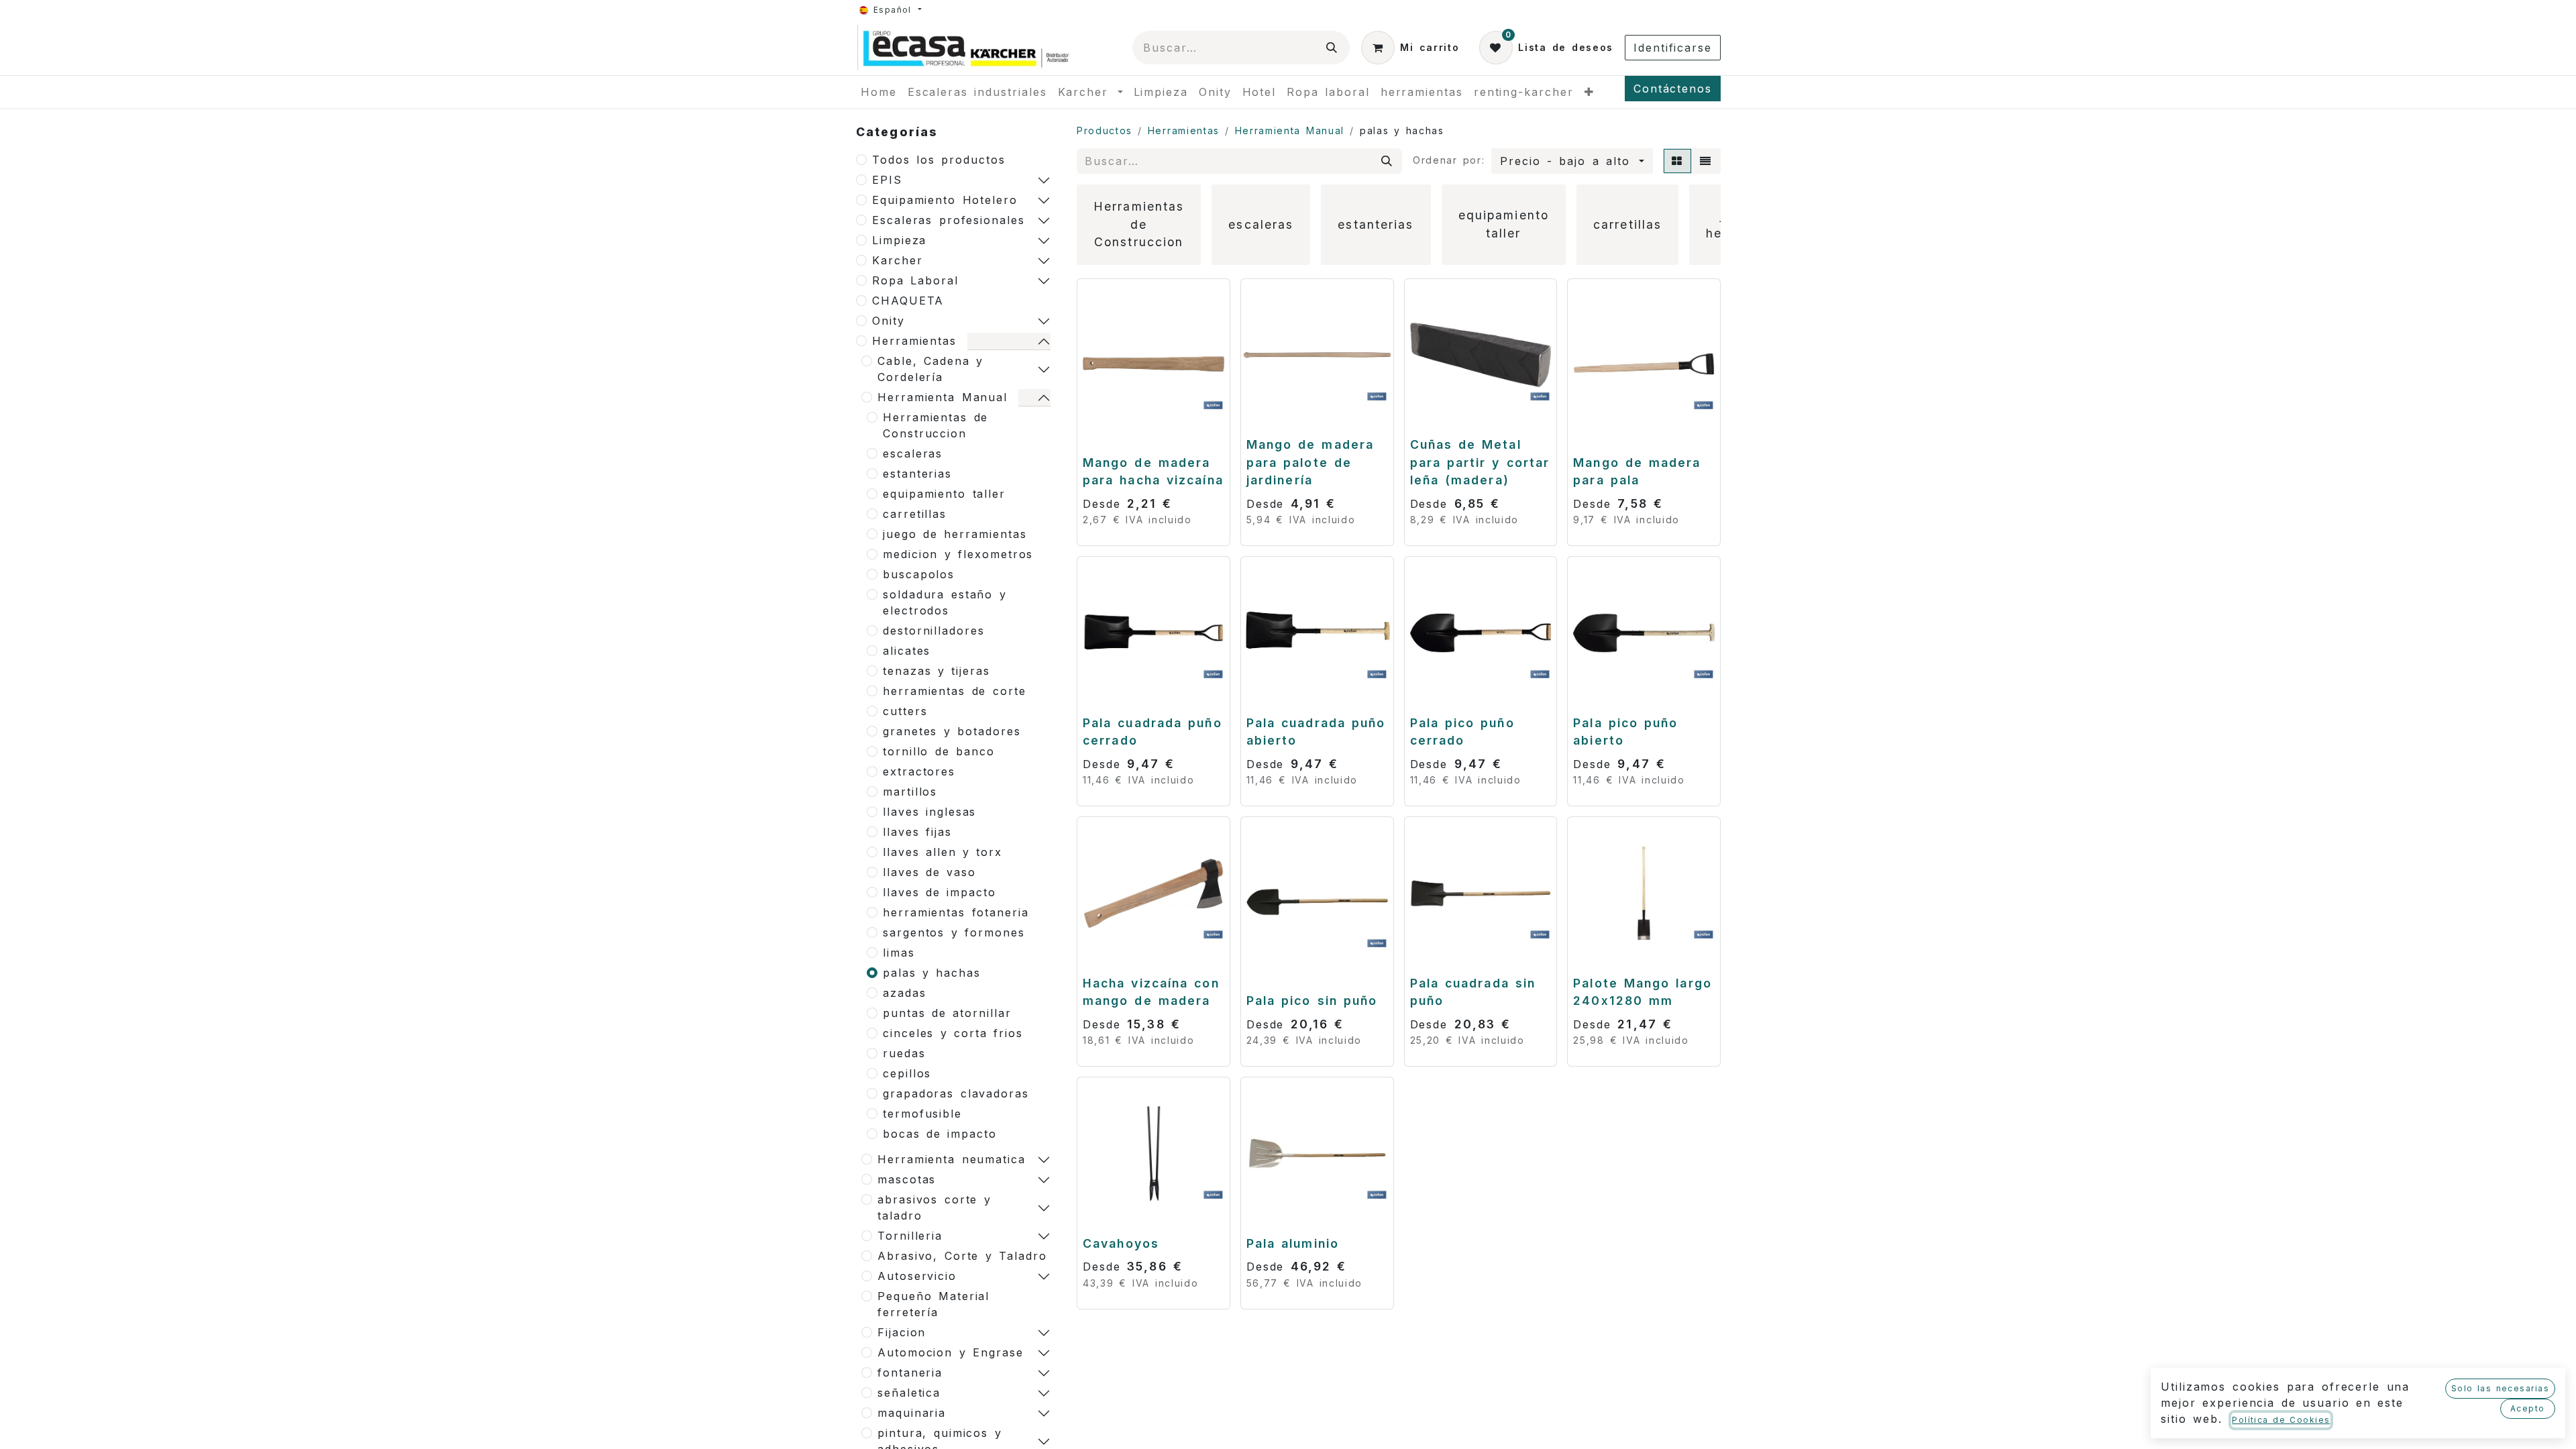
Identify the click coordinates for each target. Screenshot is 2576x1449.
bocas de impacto (940, 1134)
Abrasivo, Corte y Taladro (962, 1256)
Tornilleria (910, 1236)
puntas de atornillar (947, 1013)
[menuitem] (879, 92)
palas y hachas (932, 973)
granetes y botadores (952, 731)
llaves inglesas (929, 812)
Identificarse (1673, 48)
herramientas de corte (954, 691)
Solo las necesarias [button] (2500, 1388)
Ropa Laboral (915, 280)
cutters (905, 711)
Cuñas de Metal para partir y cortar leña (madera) (1480, 462)
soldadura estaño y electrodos (945, 602)
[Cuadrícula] (1677, 161)
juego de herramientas (955, 534)
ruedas (904, 1053)
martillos (910, 792)
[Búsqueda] (1332, 48)
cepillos (907, 1073)
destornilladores (934, 631)
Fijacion (902, 1332)
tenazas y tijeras (936, 671)
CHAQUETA (908, 301)
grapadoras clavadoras (956, 1093)
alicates (907, 651)
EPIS (887, 180)
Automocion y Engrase (951, 1352)
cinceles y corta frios (953, 1033)
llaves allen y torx (943, 852)
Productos (1105, 130)
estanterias (917, 474)
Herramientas (914, 341)
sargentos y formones (954, 932)
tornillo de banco (939, 751)
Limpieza (899, 240)
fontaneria (910, 1373)
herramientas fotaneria (956, 912)
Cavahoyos (1121, 1243)
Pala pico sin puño (1312, 1001)
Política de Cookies (2281, 1420)
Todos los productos (939, 160)
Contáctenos (1673, 89)
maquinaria (912, 1413)
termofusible (922, 1114)
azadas (905, 993)
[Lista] (1706, 161)
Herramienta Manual (943, 397)
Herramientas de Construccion (935, 425)
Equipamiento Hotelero (945, 200)
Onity (889, 321)
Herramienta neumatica (952, 1159)
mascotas (907, 1179)
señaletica (909, 1393)
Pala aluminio (1293, 1243)
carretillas (915, 514)
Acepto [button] (2528, 1408)
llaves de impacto (940, 892)
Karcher (897, 260)
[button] (1572, 161)
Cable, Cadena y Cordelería (930, 369)
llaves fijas (917, 832)
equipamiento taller (944, 494)
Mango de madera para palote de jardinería (1310, 462)
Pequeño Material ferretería (933, 1304)
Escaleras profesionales (949, 220)
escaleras (913, 453)
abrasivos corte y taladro (934, 1207)
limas (899, 953)
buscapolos (919, 574)
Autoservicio (917, 1276)
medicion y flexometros (958, 554)
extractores (919, 771)
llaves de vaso (929, 872)
